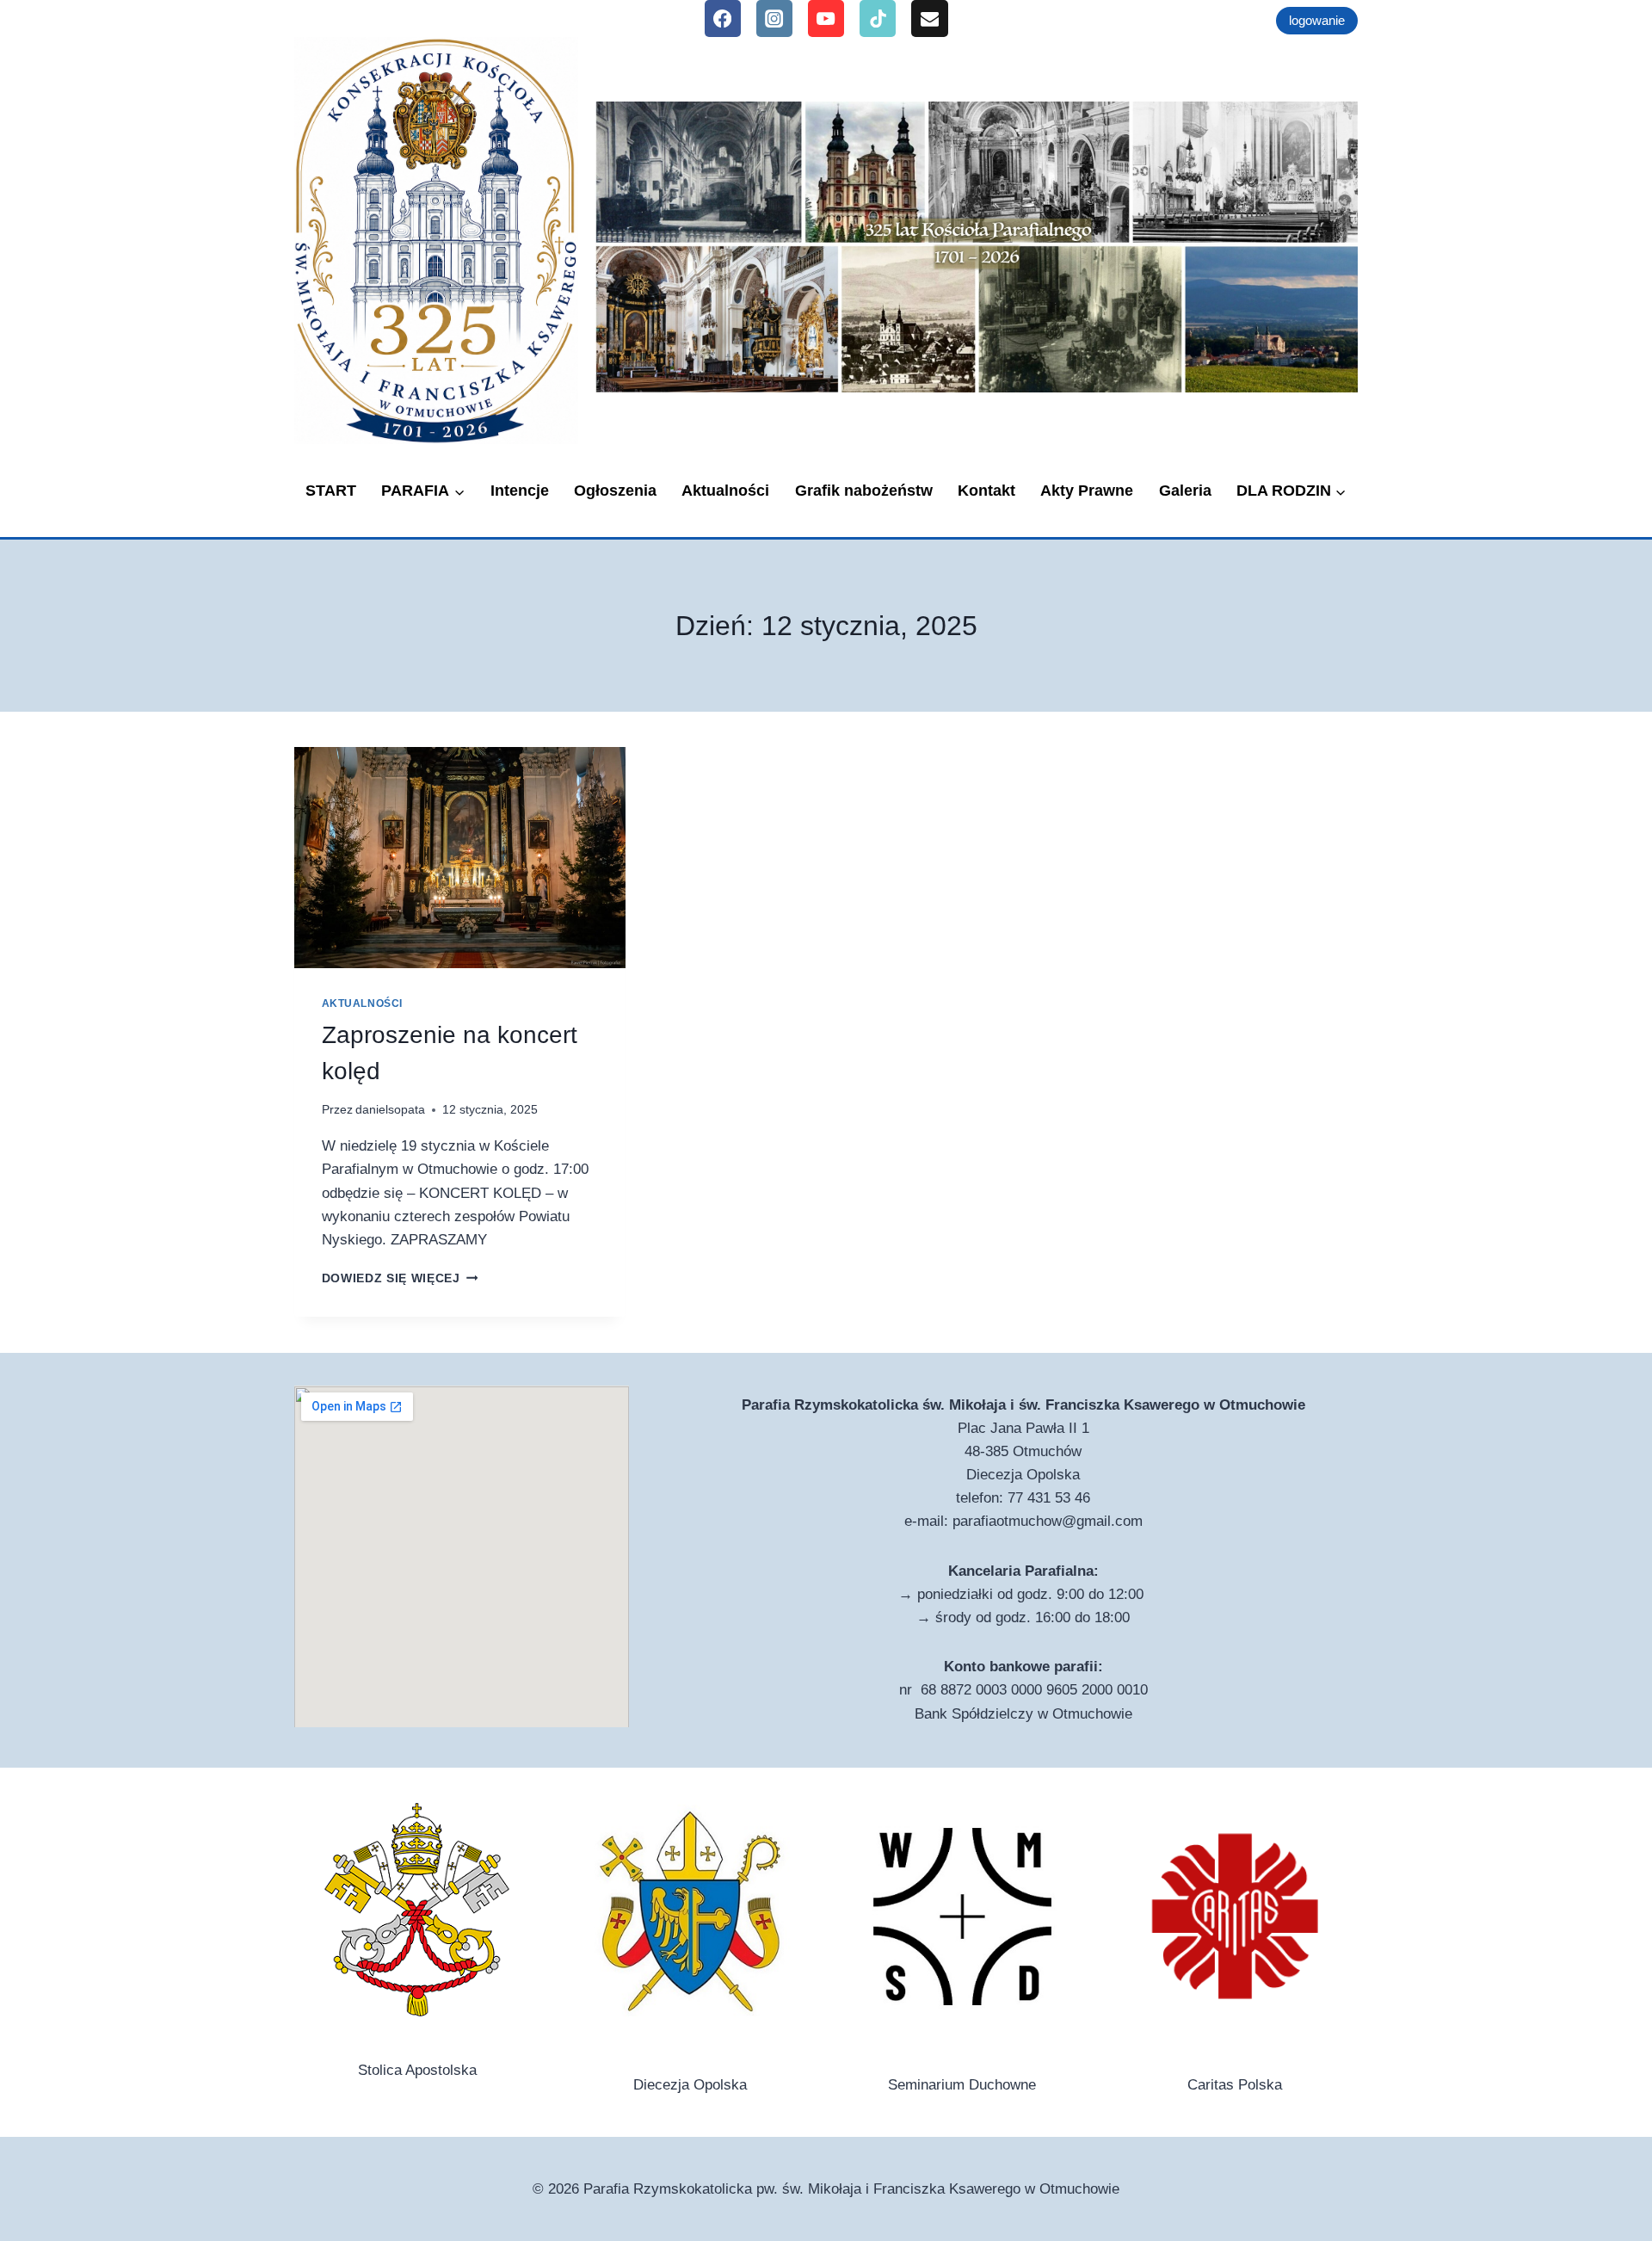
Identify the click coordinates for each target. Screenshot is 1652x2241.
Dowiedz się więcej (400, 1278)
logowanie (1317, 20)
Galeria (1185, 491)
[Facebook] (723, 19)
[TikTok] (878, 19)
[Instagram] (775, 19)
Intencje (520, 491)
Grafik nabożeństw (864, 491)
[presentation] (460, 858)
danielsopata (390, 1110)
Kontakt (986, 491)
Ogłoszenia (615, 491)
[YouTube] (826, 19)
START (331, 491)
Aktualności (725, 491)
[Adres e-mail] (930, 19)
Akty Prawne (1087, 491)
